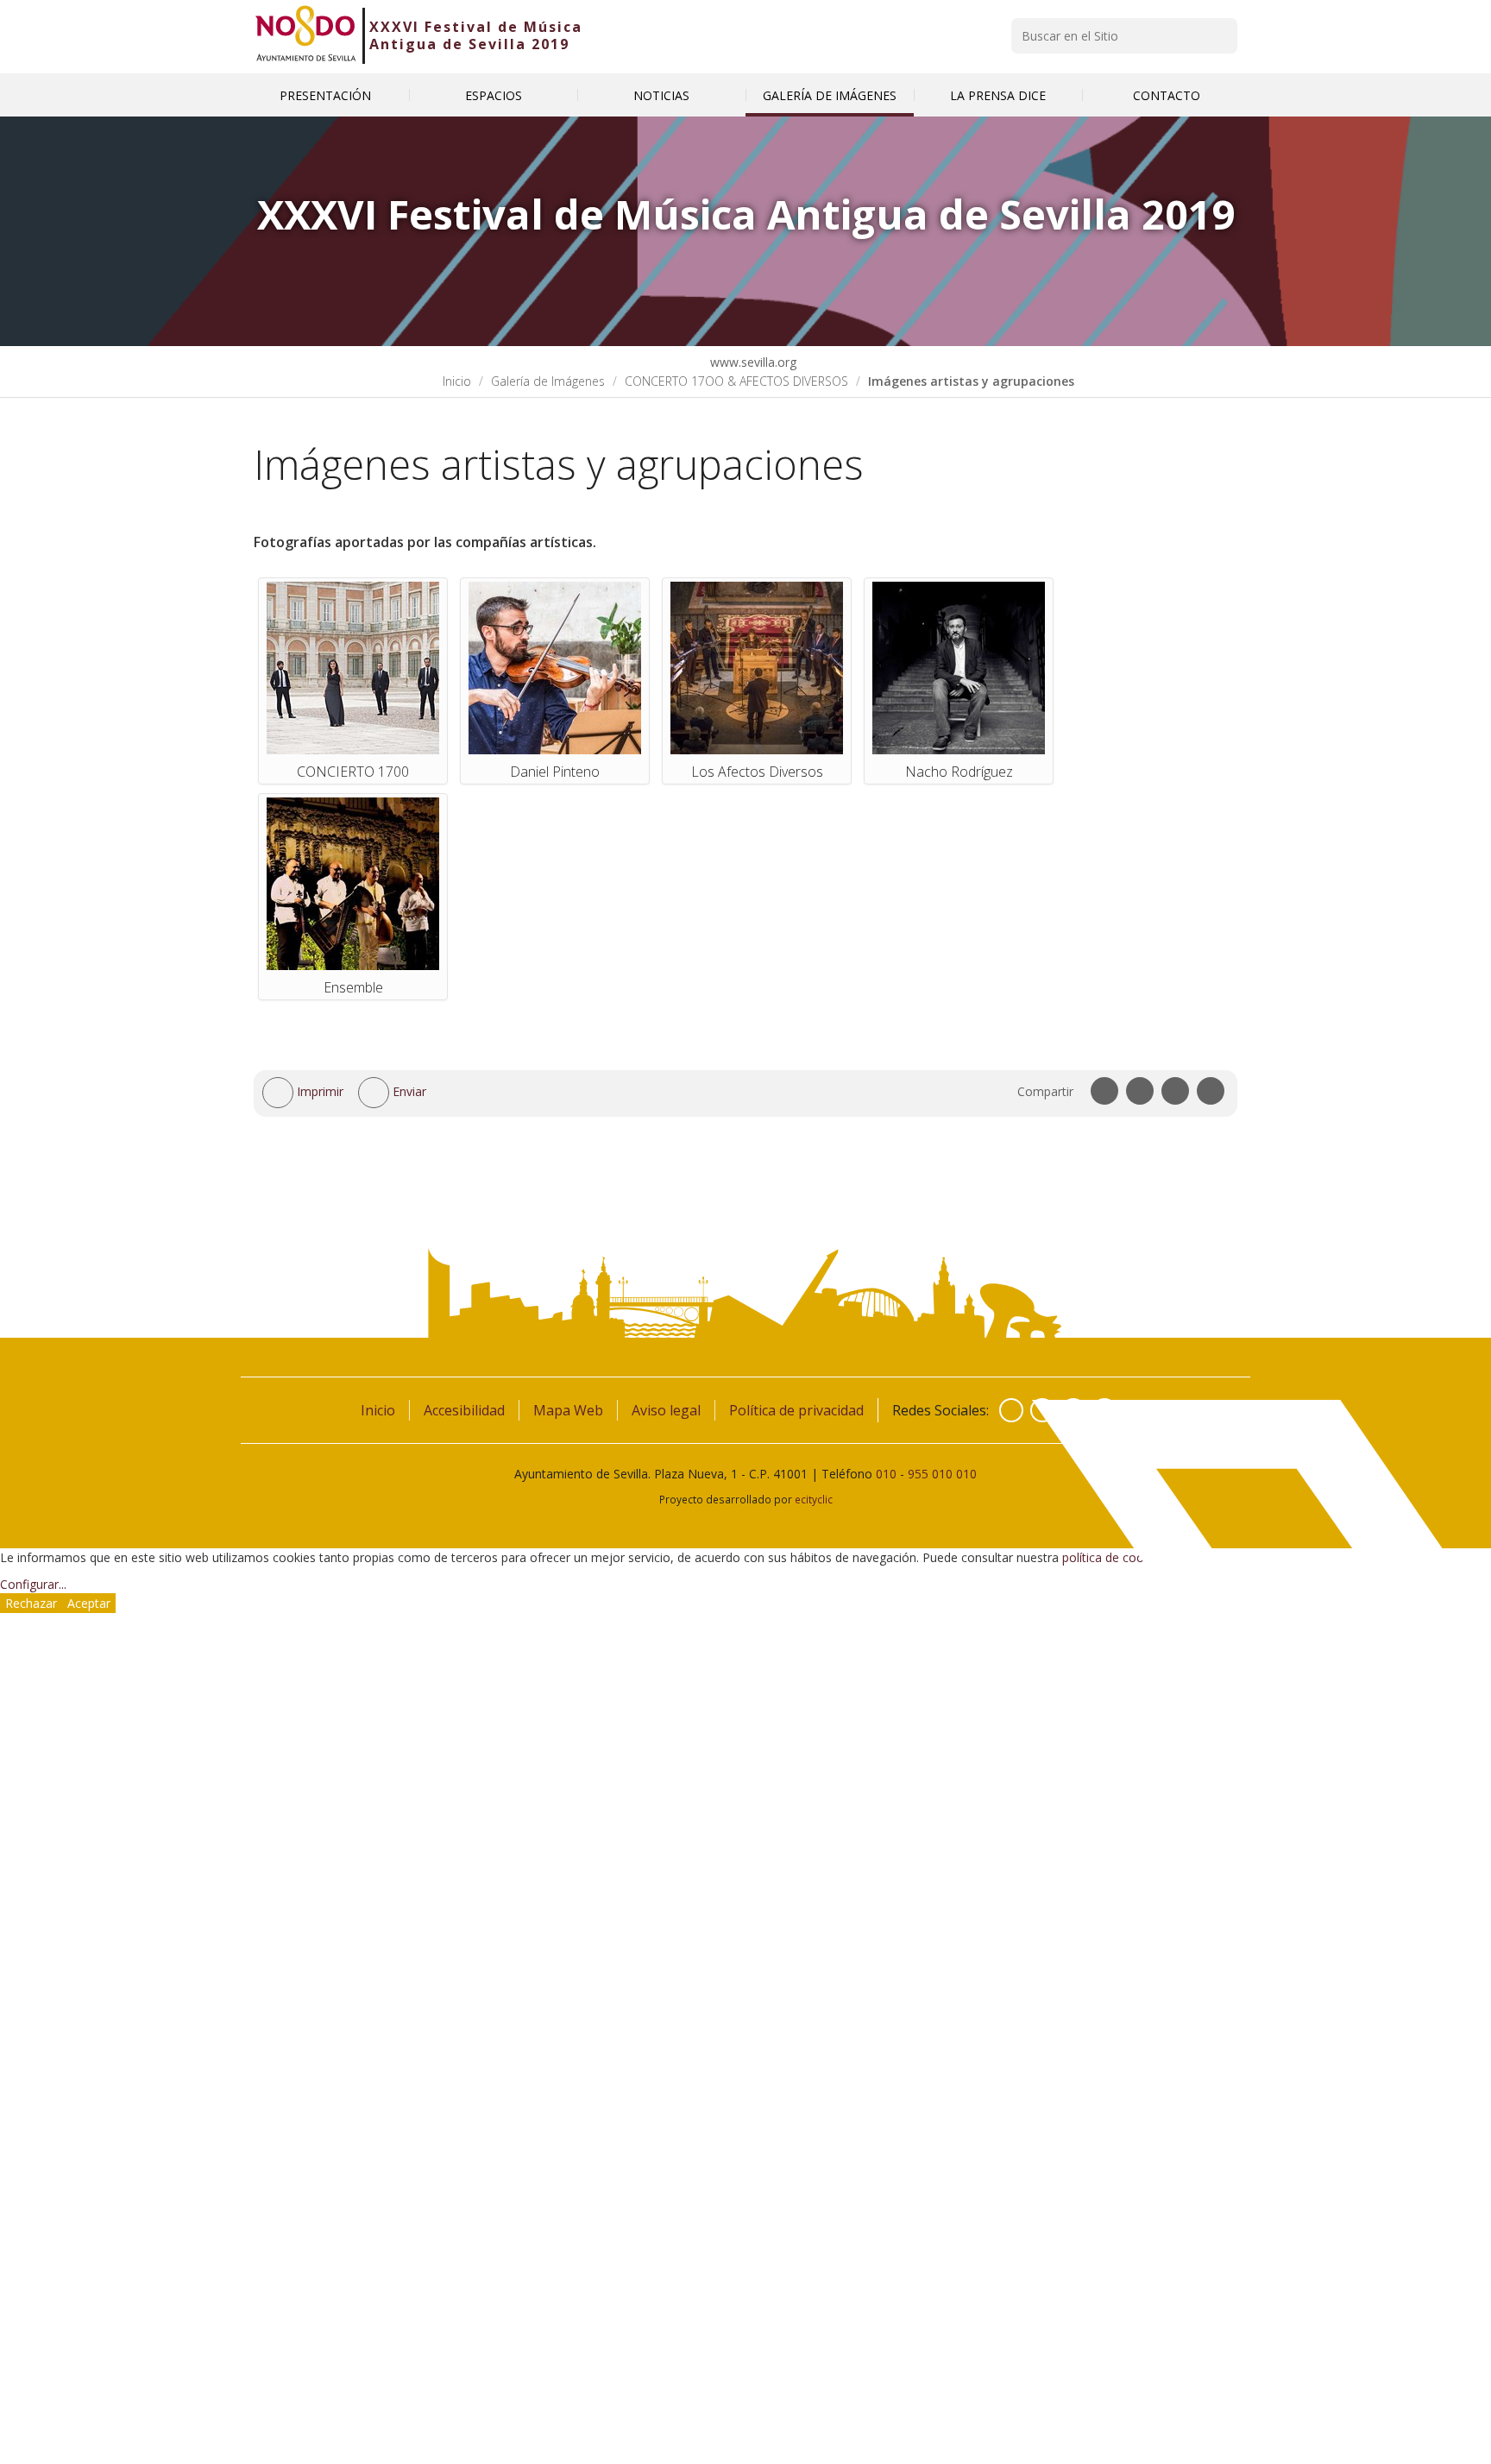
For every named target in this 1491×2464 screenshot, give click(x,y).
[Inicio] (306, 35)
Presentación (325, 95)
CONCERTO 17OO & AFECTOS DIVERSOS (736, 381)
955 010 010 (942, 1474)
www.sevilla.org (752, 362)
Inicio (457, 381)
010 (886, 1474)
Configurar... (33, 1584)
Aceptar (89, 1603)
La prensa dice (998, 95)
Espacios (494, 95)
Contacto (1167, 95)
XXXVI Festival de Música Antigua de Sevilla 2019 (476, 35)
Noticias (661, 95)
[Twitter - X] (1042, 1410)
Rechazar (31, 1603)
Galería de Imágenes (830, 95)
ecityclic (814, 1499)
